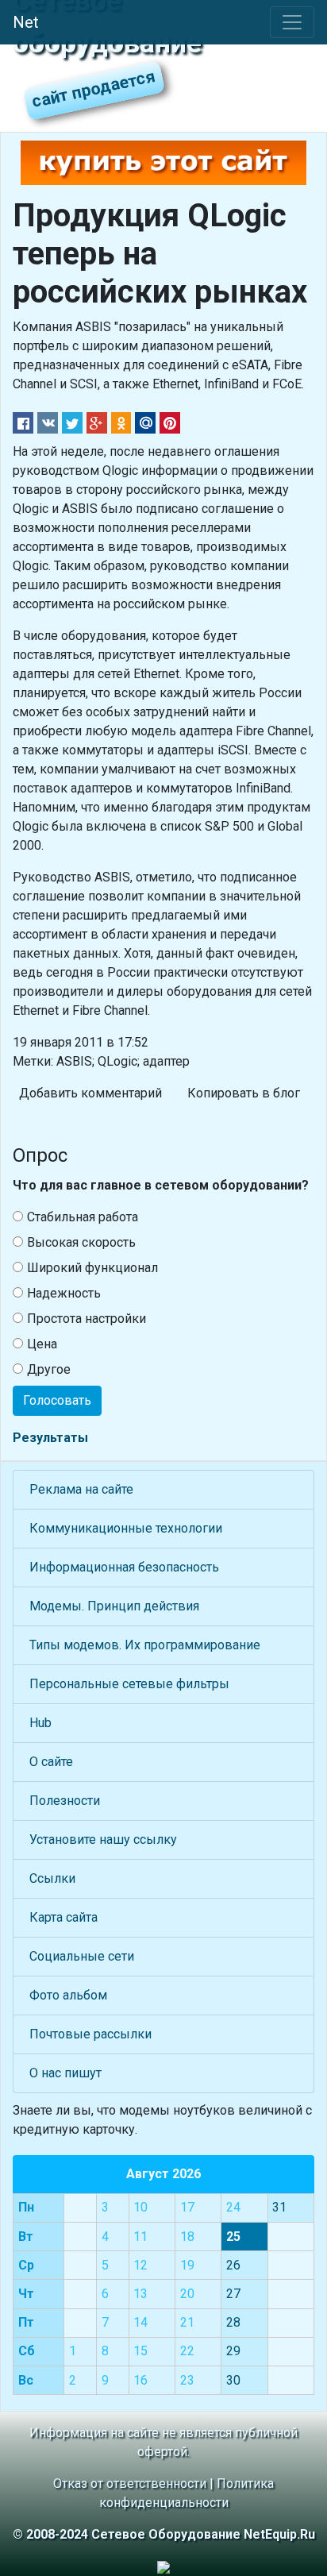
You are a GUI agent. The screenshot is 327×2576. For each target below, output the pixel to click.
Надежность (64, 1293)
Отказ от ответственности (130, 2483)
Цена (42, 1344)
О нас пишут (65, 2073)
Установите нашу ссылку (103, 1839)
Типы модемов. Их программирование (145, 1645)
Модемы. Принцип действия (114, 1606)
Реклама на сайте (81, 1489)
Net (26, 22)
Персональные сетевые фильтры (129, 1684)
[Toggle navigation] (292, 22)
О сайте (51, 1762)
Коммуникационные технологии (126, 1528)
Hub (40, 1723)
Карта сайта (63, 1917)
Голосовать (57, 1400)
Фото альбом (68, 1995)
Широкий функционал (92, 1268)
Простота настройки (87, 1319)
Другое (49, 1369)
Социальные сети (82, 1956)
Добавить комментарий (90, 1093)
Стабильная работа (83, 1217)
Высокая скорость (81, 1242)
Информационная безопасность (124, 1567)
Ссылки (52, 1878)
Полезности (65, 1801)
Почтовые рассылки (90, 2034)
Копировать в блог (244, 1093)
